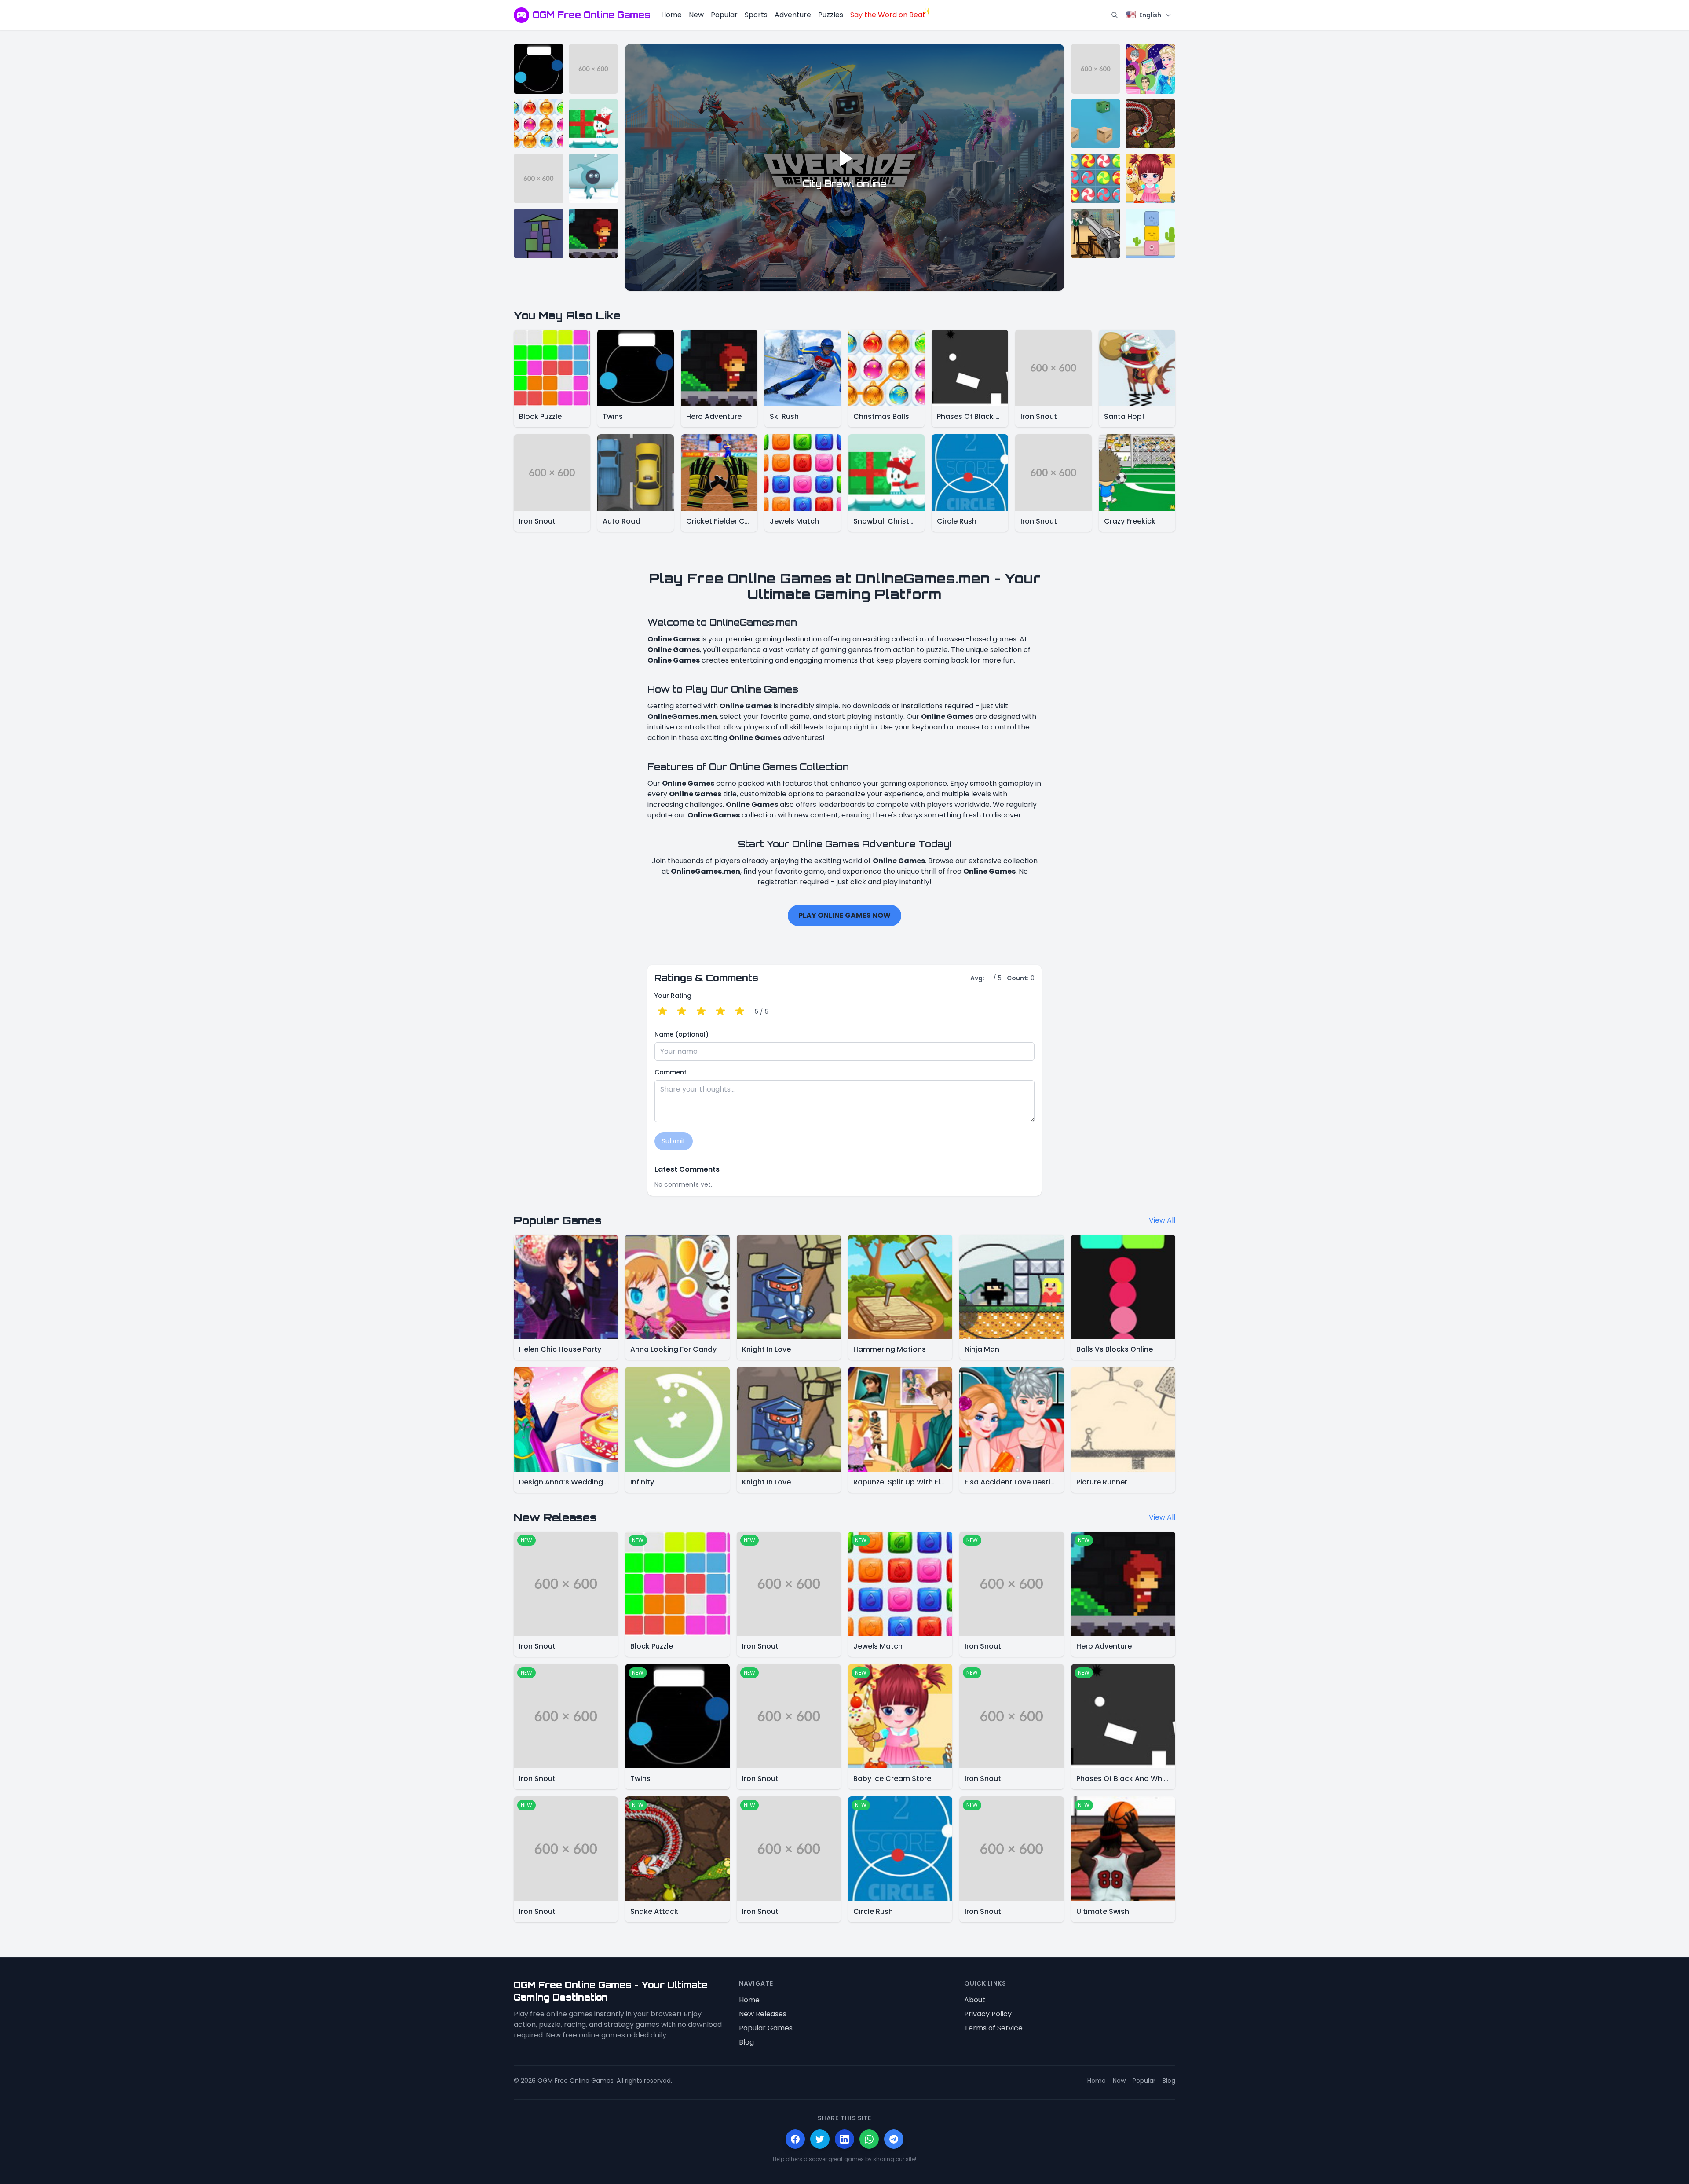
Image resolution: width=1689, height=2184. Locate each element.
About (975, 2000)
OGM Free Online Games (592, 15)
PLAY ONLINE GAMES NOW (844, 915)
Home (671, 15)
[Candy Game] (1096, 178)
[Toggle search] (1115, 15)
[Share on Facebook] (795, 2139)
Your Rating (673, 996)
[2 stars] (682, 1011)
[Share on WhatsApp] (869, 2139)
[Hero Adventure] (594, 233)
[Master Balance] (539, 233)
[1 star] (662, 1011)
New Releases (763, 2014)
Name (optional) (682, 1034)
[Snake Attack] (1150, 124)
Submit (674, 1141)
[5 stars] (740, 1011)
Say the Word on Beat (888, 15)
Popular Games (766, 2028)
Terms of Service (993, 2028)
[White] (594, 178)
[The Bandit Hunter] (1096, 233)
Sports (756, 15)
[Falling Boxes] (1096, 124)
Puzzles (831, 15)
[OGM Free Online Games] (521, 15)
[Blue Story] (1150, 233)
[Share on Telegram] (894, 2139)
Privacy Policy (988, 2014)
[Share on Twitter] (820, 2139)
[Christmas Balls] (539, 124)
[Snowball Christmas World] (594, 124)
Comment (671, 1072)
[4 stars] (720, 1011)
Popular (724, 15)
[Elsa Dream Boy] (1150, 69)
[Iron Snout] (594, 69)
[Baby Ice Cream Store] (1150, 178)
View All (1162, 1220)
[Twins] (539, 69)
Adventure (793, 15)
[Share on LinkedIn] (844, 2139)
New (696, 15)
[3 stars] (701, 1011)
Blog (746, 2042)
